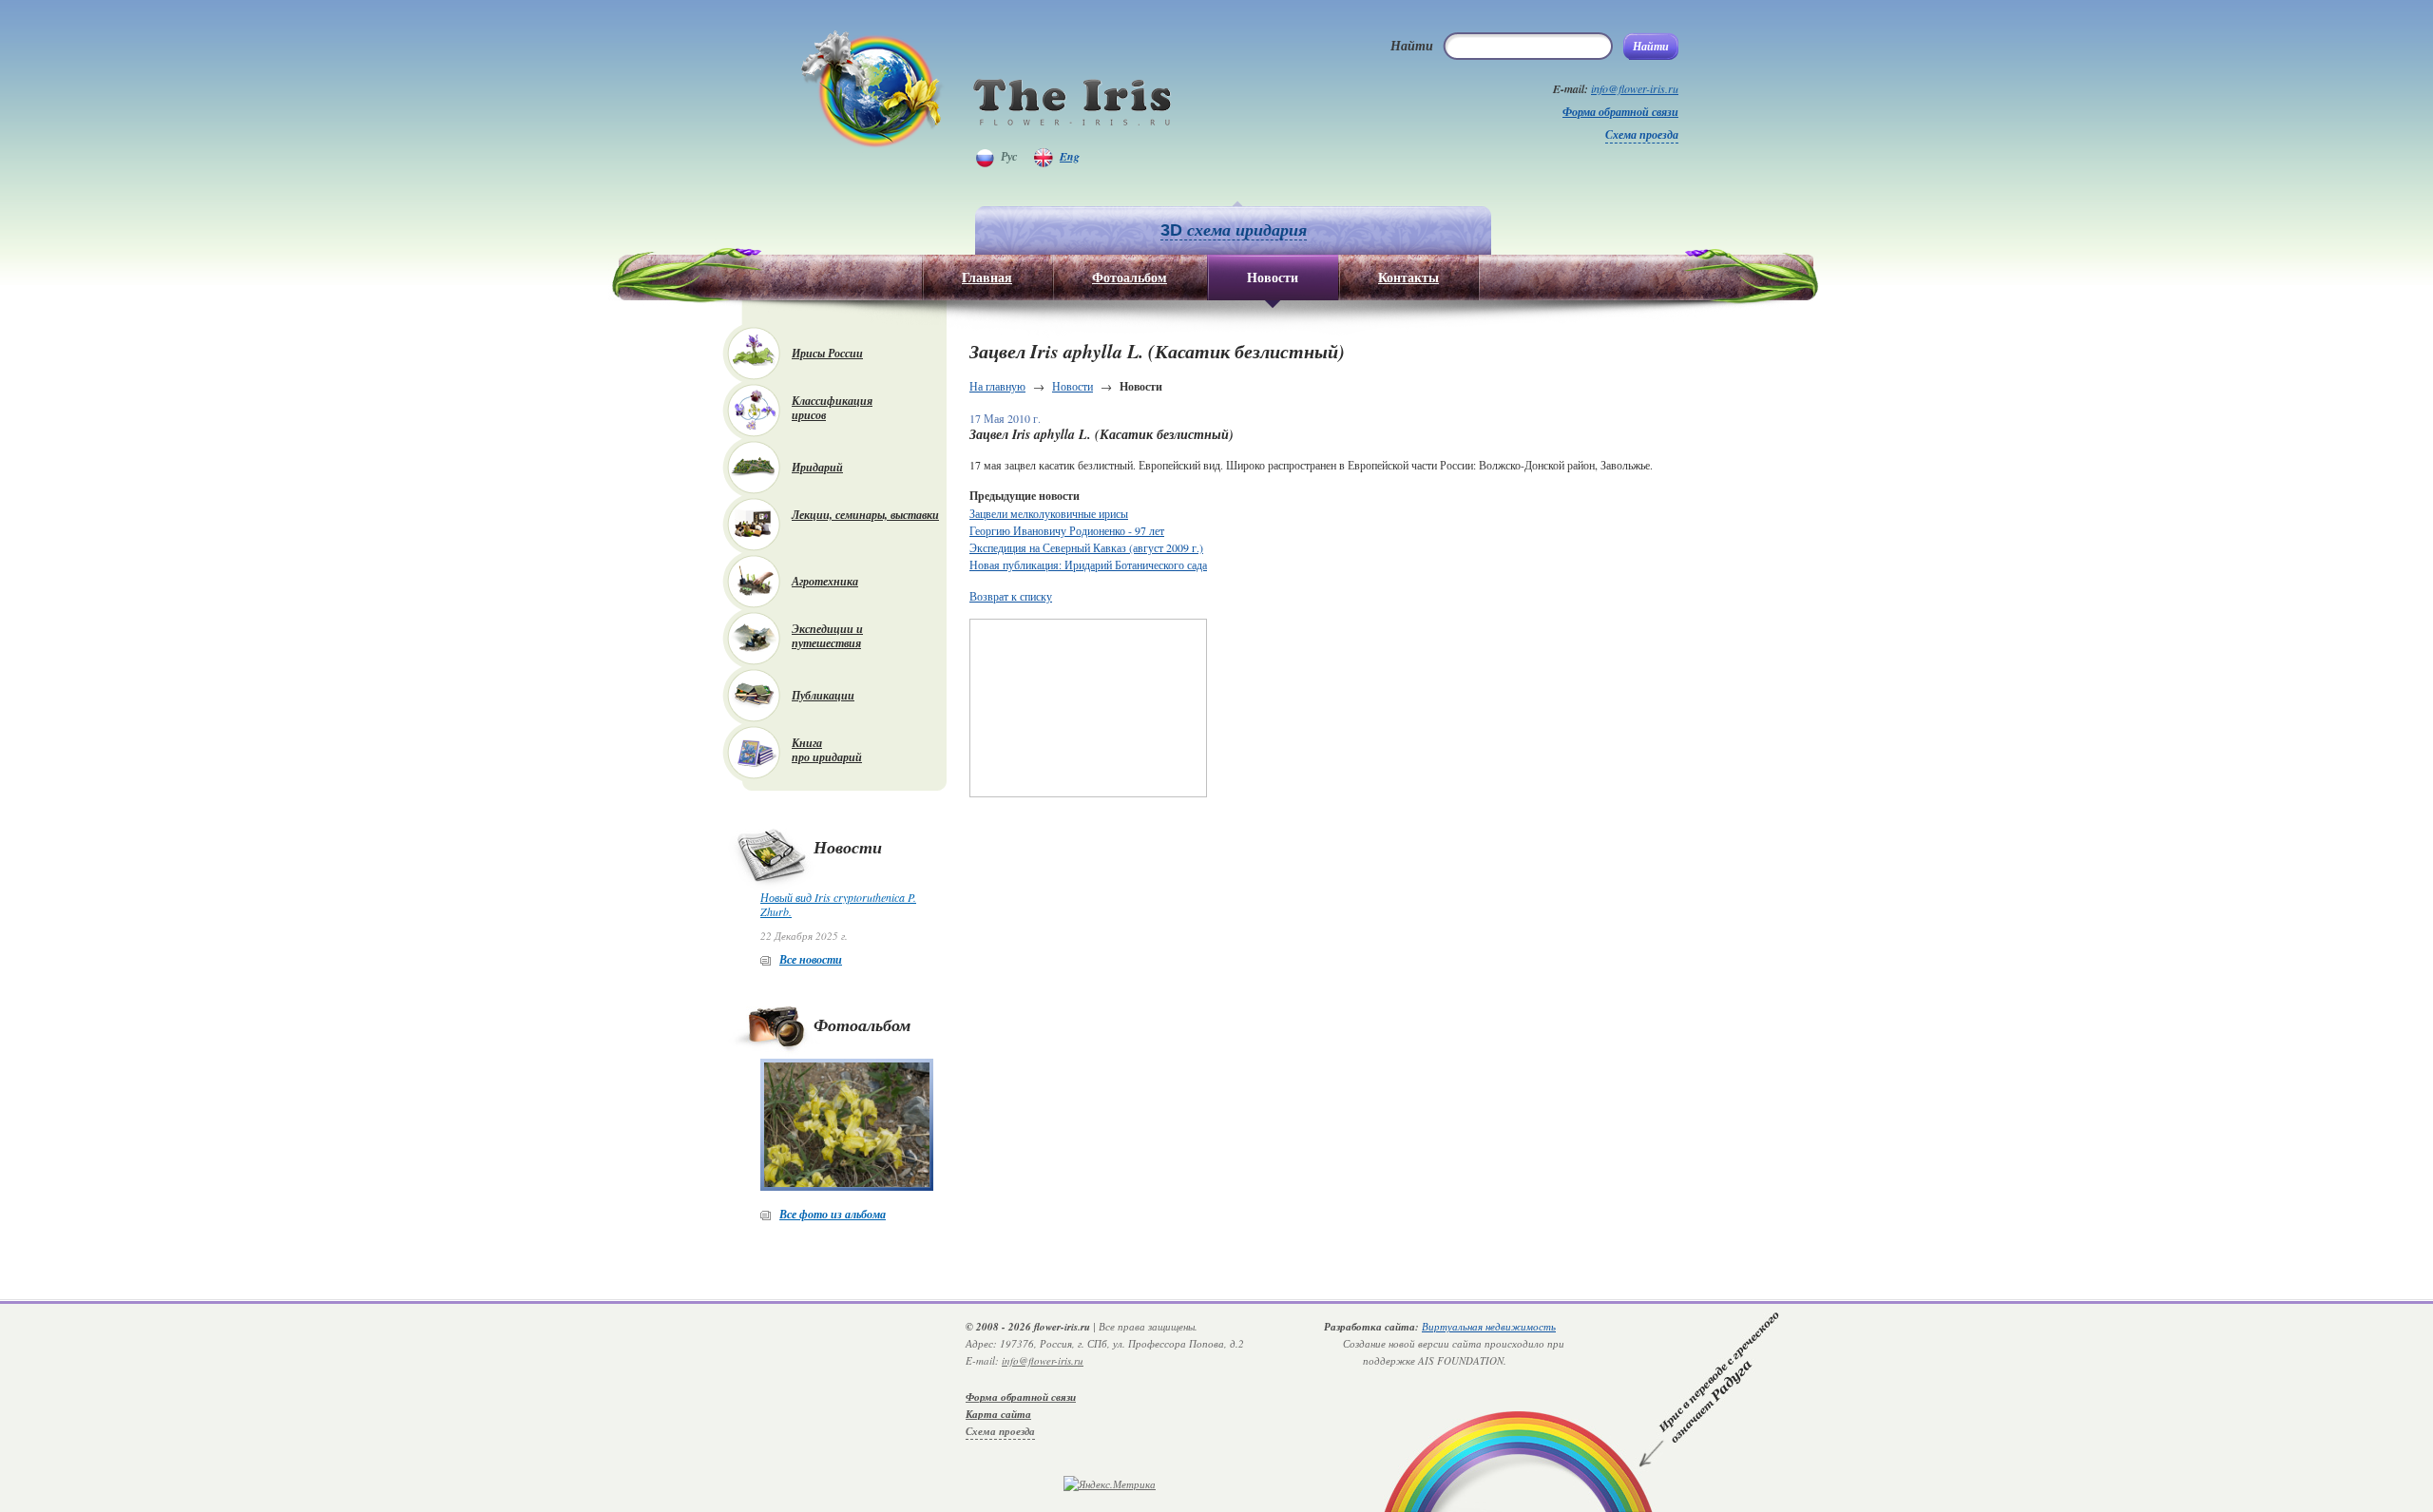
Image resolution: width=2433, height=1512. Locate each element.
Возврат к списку (1011, 596)
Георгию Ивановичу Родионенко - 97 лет (1067, 530)
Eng (1070, 156)
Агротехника (825, 581)
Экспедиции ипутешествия (827, 636)
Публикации (823, 695)
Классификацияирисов (832, 408)
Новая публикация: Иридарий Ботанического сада (1088, 565)
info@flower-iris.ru (1635, 88)
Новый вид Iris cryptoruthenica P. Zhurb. (838, 904)
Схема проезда (1642, 134)
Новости (1073, 386)
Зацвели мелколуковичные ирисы (1049, 513)
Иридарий (817, 467)
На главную (997, 386)
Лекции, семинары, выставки (865, 515)
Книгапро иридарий (827, 750)
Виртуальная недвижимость (1489, 1326)
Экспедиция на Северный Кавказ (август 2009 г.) (1086, 547)
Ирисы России (827, 353)
